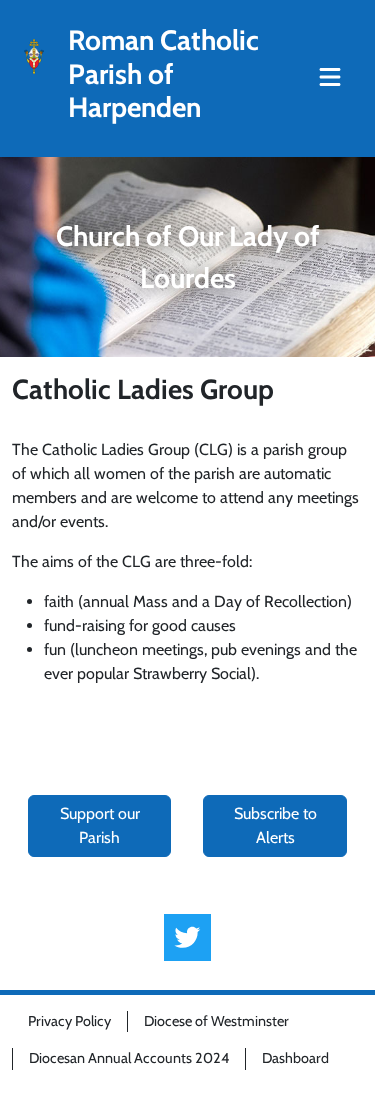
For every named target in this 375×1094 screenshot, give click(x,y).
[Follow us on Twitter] (187, 937)
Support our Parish (100, 825)
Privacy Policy (69, 1021)
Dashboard (295, 1058)
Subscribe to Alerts (275, 825)
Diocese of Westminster (216, 1021)
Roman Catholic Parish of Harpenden (163, 74)
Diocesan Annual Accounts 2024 (129, 1058)
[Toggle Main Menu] (330, 78)
